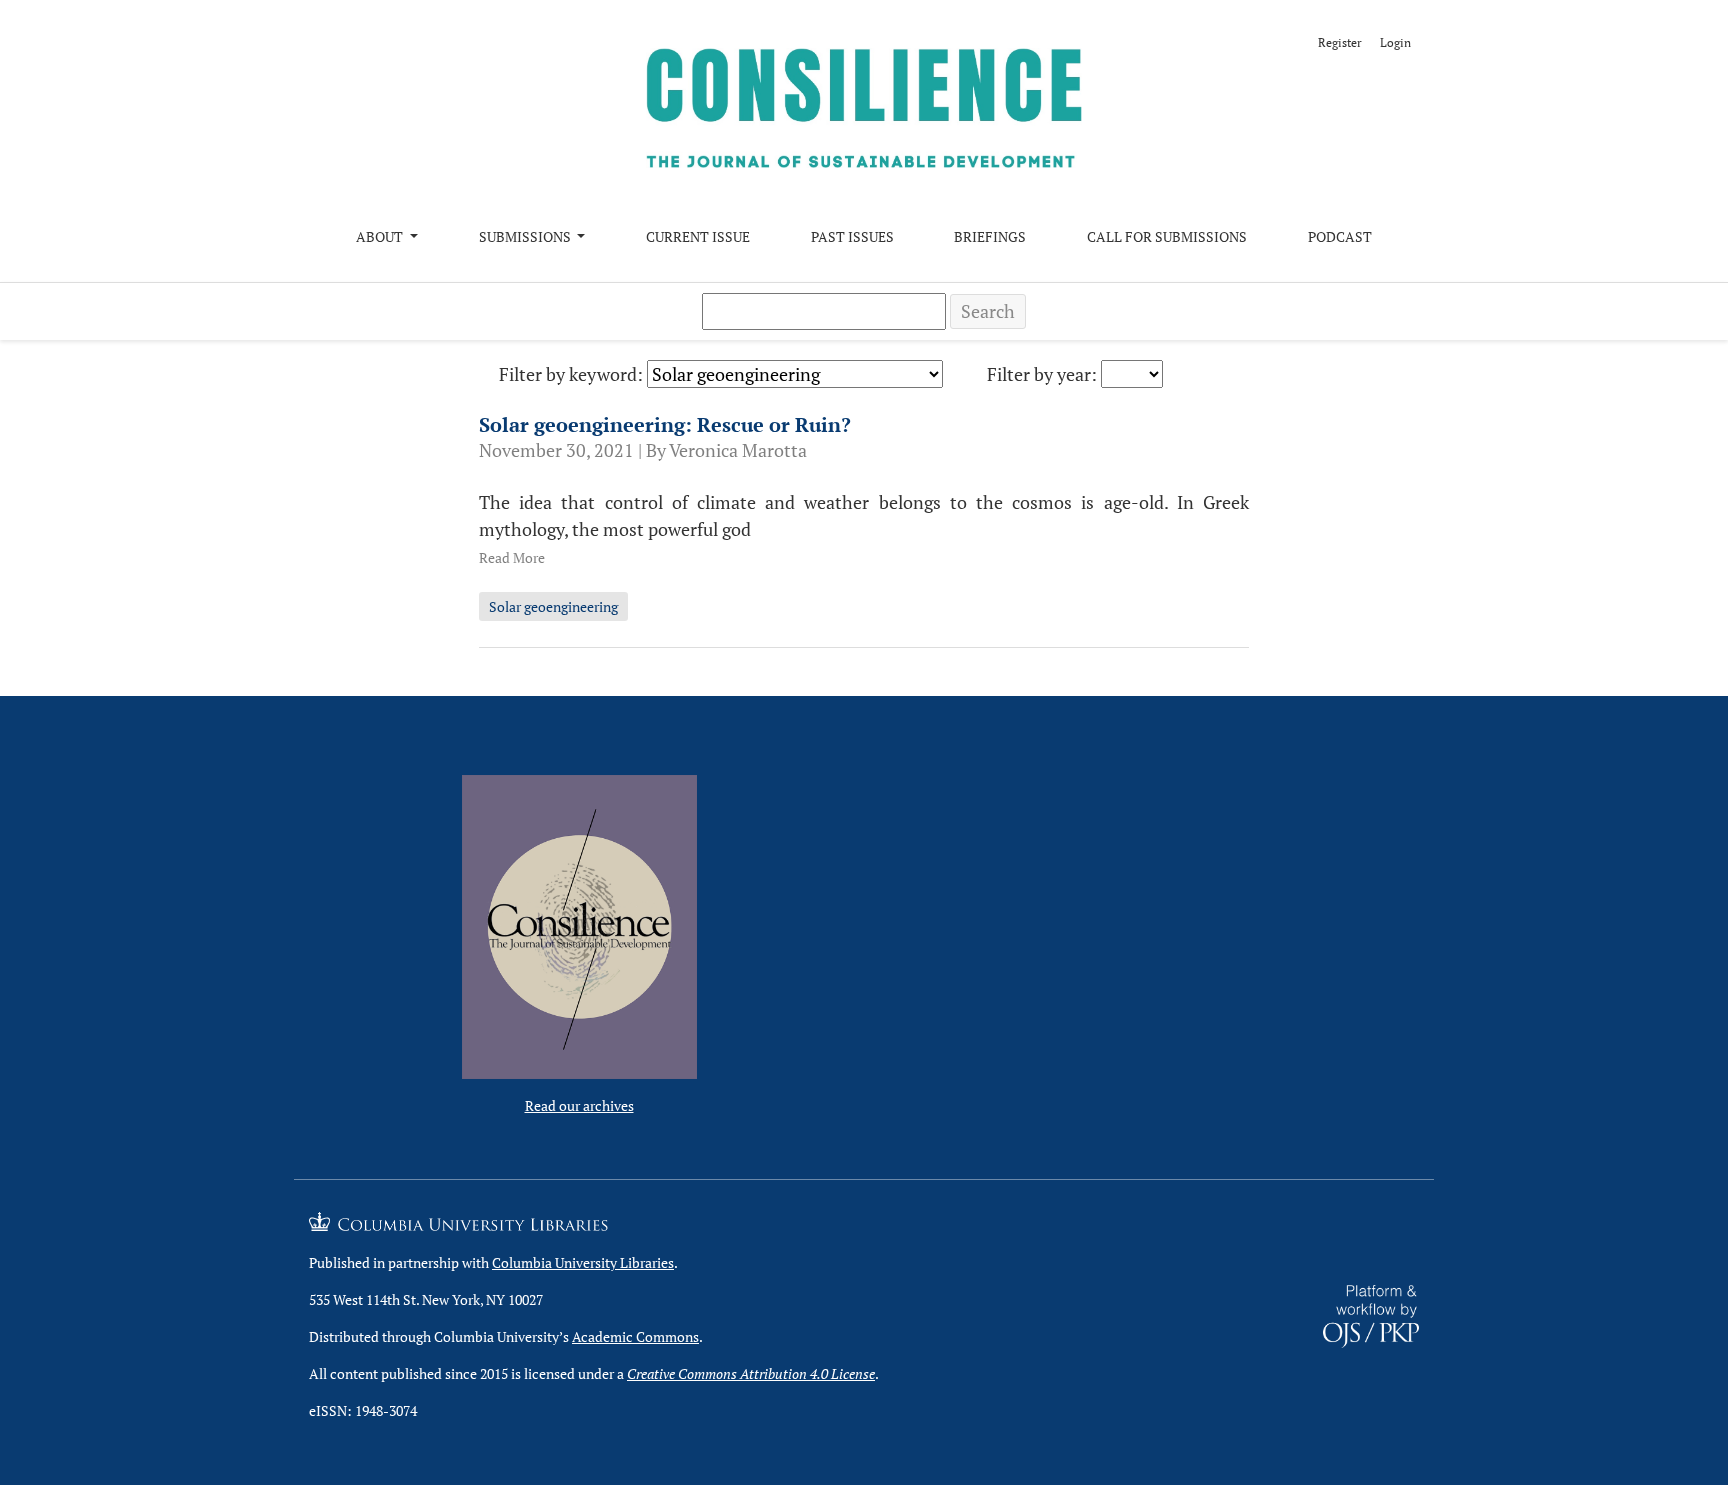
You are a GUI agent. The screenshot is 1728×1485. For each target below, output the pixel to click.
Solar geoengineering (553, 606)
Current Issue (698, 236)
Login (1395, 42)
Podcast (1340, 236)
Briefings (990, 236)
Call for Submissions (1167, 236)
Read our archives (579, 1105)
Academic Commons (635, 1336)
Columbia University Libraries (583, 1262)
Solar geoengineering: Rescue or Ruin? (665, 424)
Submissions (526, 236)
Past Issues (852, 236)
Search (988, 311)
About (381, 236)
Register (1340, 42)
